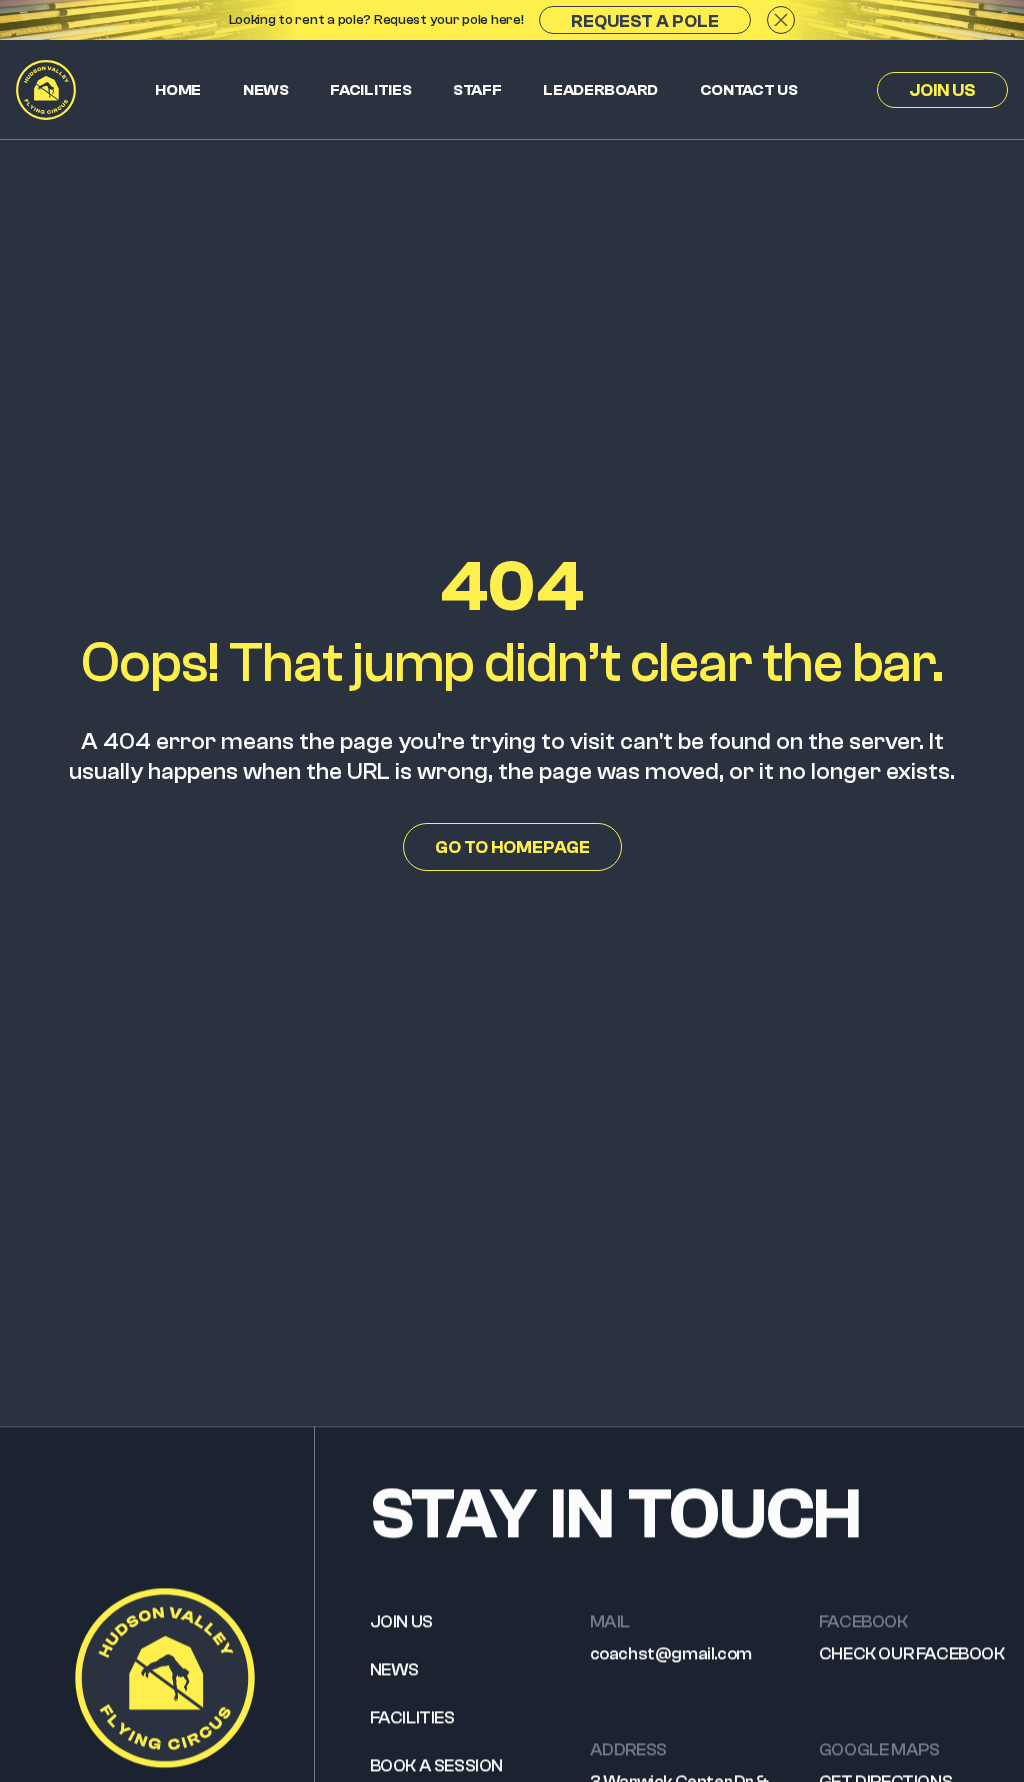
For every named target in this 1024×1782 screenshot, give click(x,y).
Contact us (749, 90)
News (266, 90)
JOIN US (401, 1621)
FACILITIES (412, 1717)
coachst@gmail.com (671, 1653)
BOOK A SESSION (436, 1765)
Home (178, 90)
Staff (477, 90)
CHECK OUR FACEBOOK (912, 1653)
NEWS (394, 1669)
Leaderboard (600, 90)
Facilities (370, 90)
